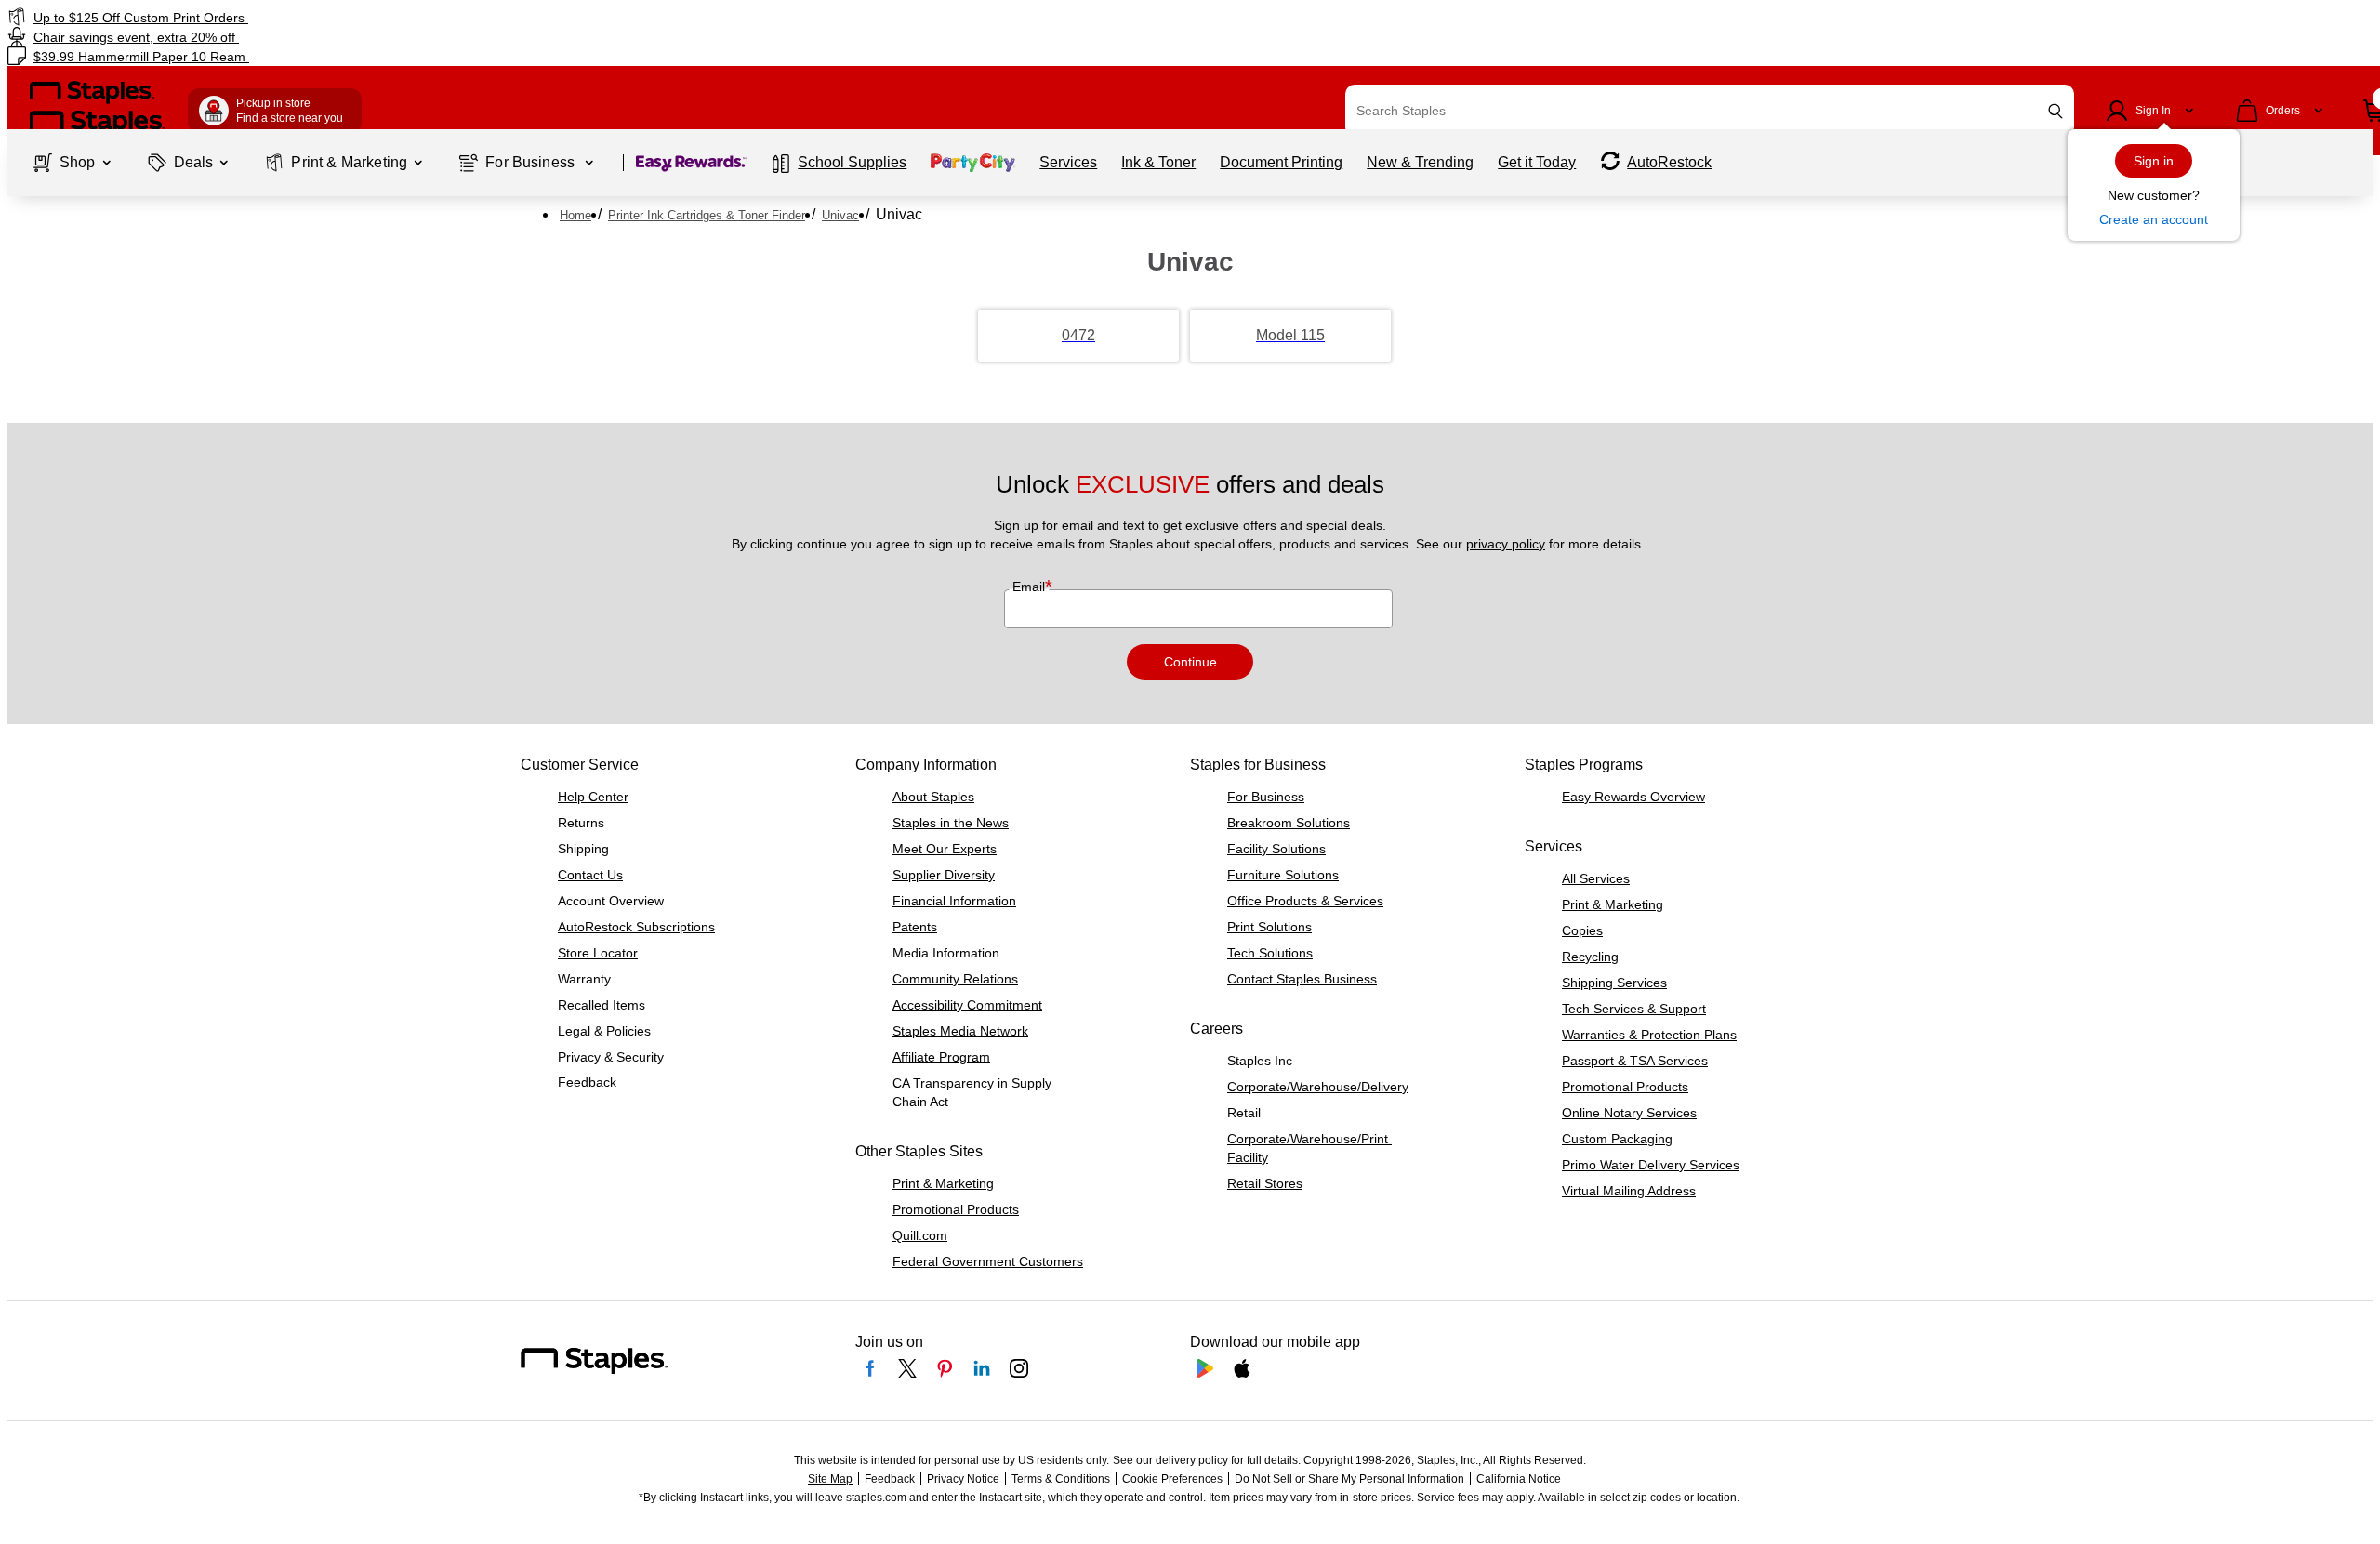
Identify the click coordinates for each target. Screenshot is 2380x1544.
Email (1031, 587)
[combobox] (1710, 111)
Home (575, 215)
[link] (402, 17)
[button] (2056, 111)
